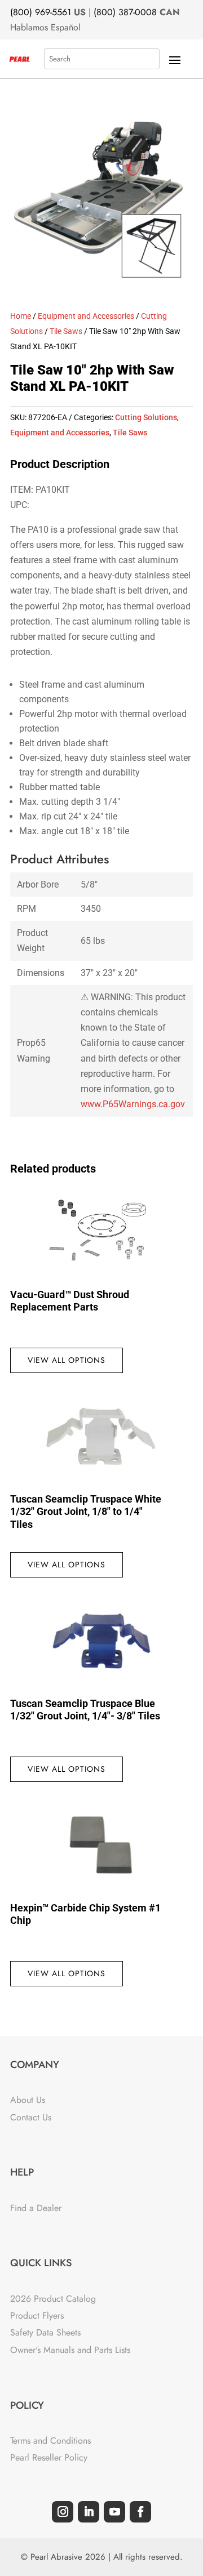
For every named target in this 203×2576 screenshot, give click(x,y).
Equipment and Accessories (86, 316)
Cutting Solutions (146, 417)
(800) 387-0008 (125, 12)
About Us (28, 2100)
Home (21, 316)
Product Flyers (37, 2316)
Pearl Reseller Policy (49, 2457)
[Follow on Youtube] (114, 2512)
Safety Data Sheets (45, 2332)
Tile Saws (66, 331)
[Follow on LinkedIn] (89, 2512)
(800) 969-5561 (41, 12)
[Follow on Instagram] (63, 2512)
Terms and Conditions (50, 2441)
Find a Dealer (36, 2208)
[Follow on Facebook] (140, 2512)
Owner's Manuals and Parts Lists (70, 2350)
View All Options (67, 1360)
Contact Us (31, 2117)
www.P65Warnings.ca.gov (133, 1104)
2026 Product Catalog (53, 2299)
